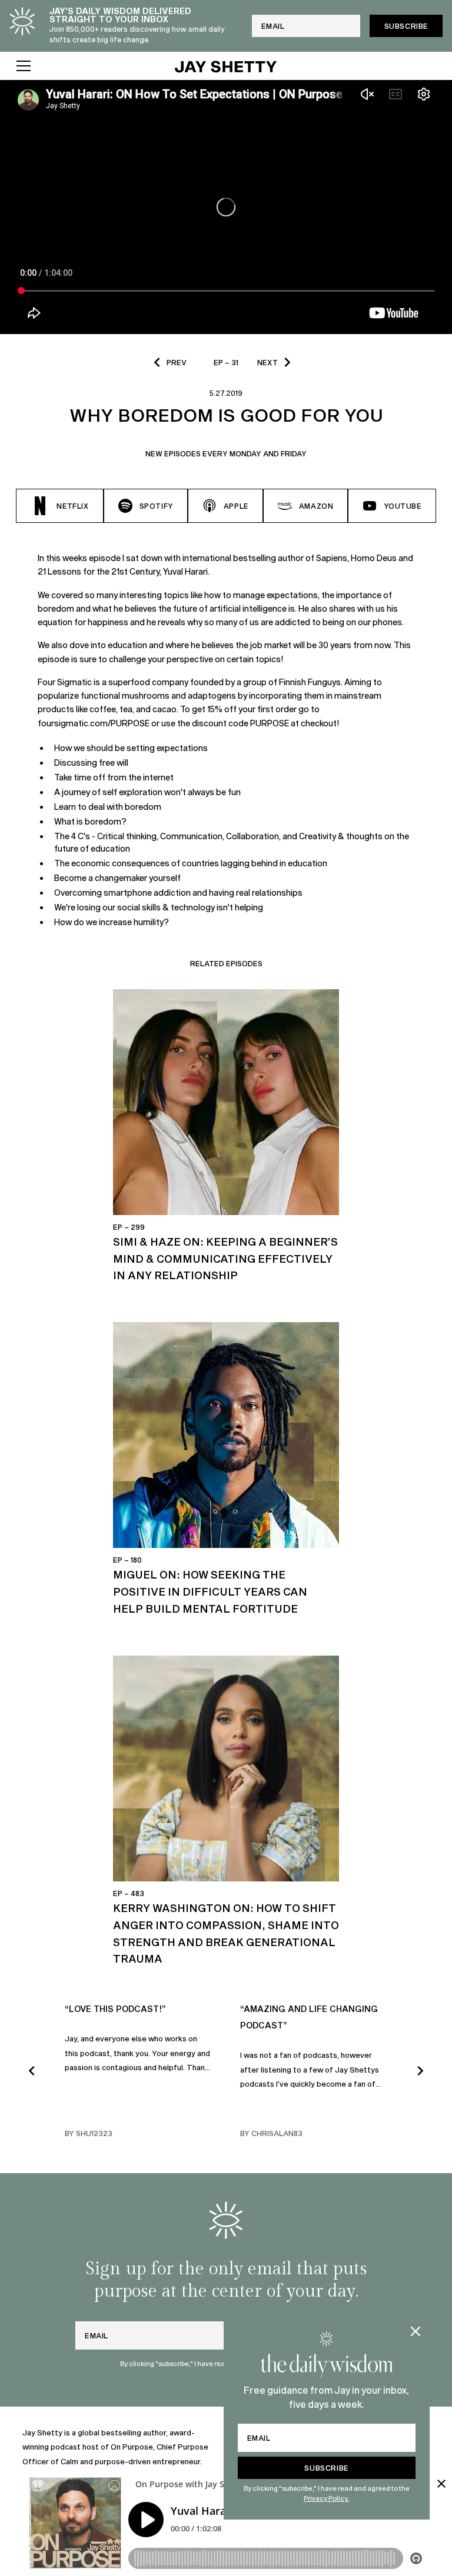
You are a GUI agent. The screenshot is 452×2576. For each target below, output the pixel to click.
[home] (226, 66)
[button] (87, 66)
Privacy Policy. (326, 2498)
